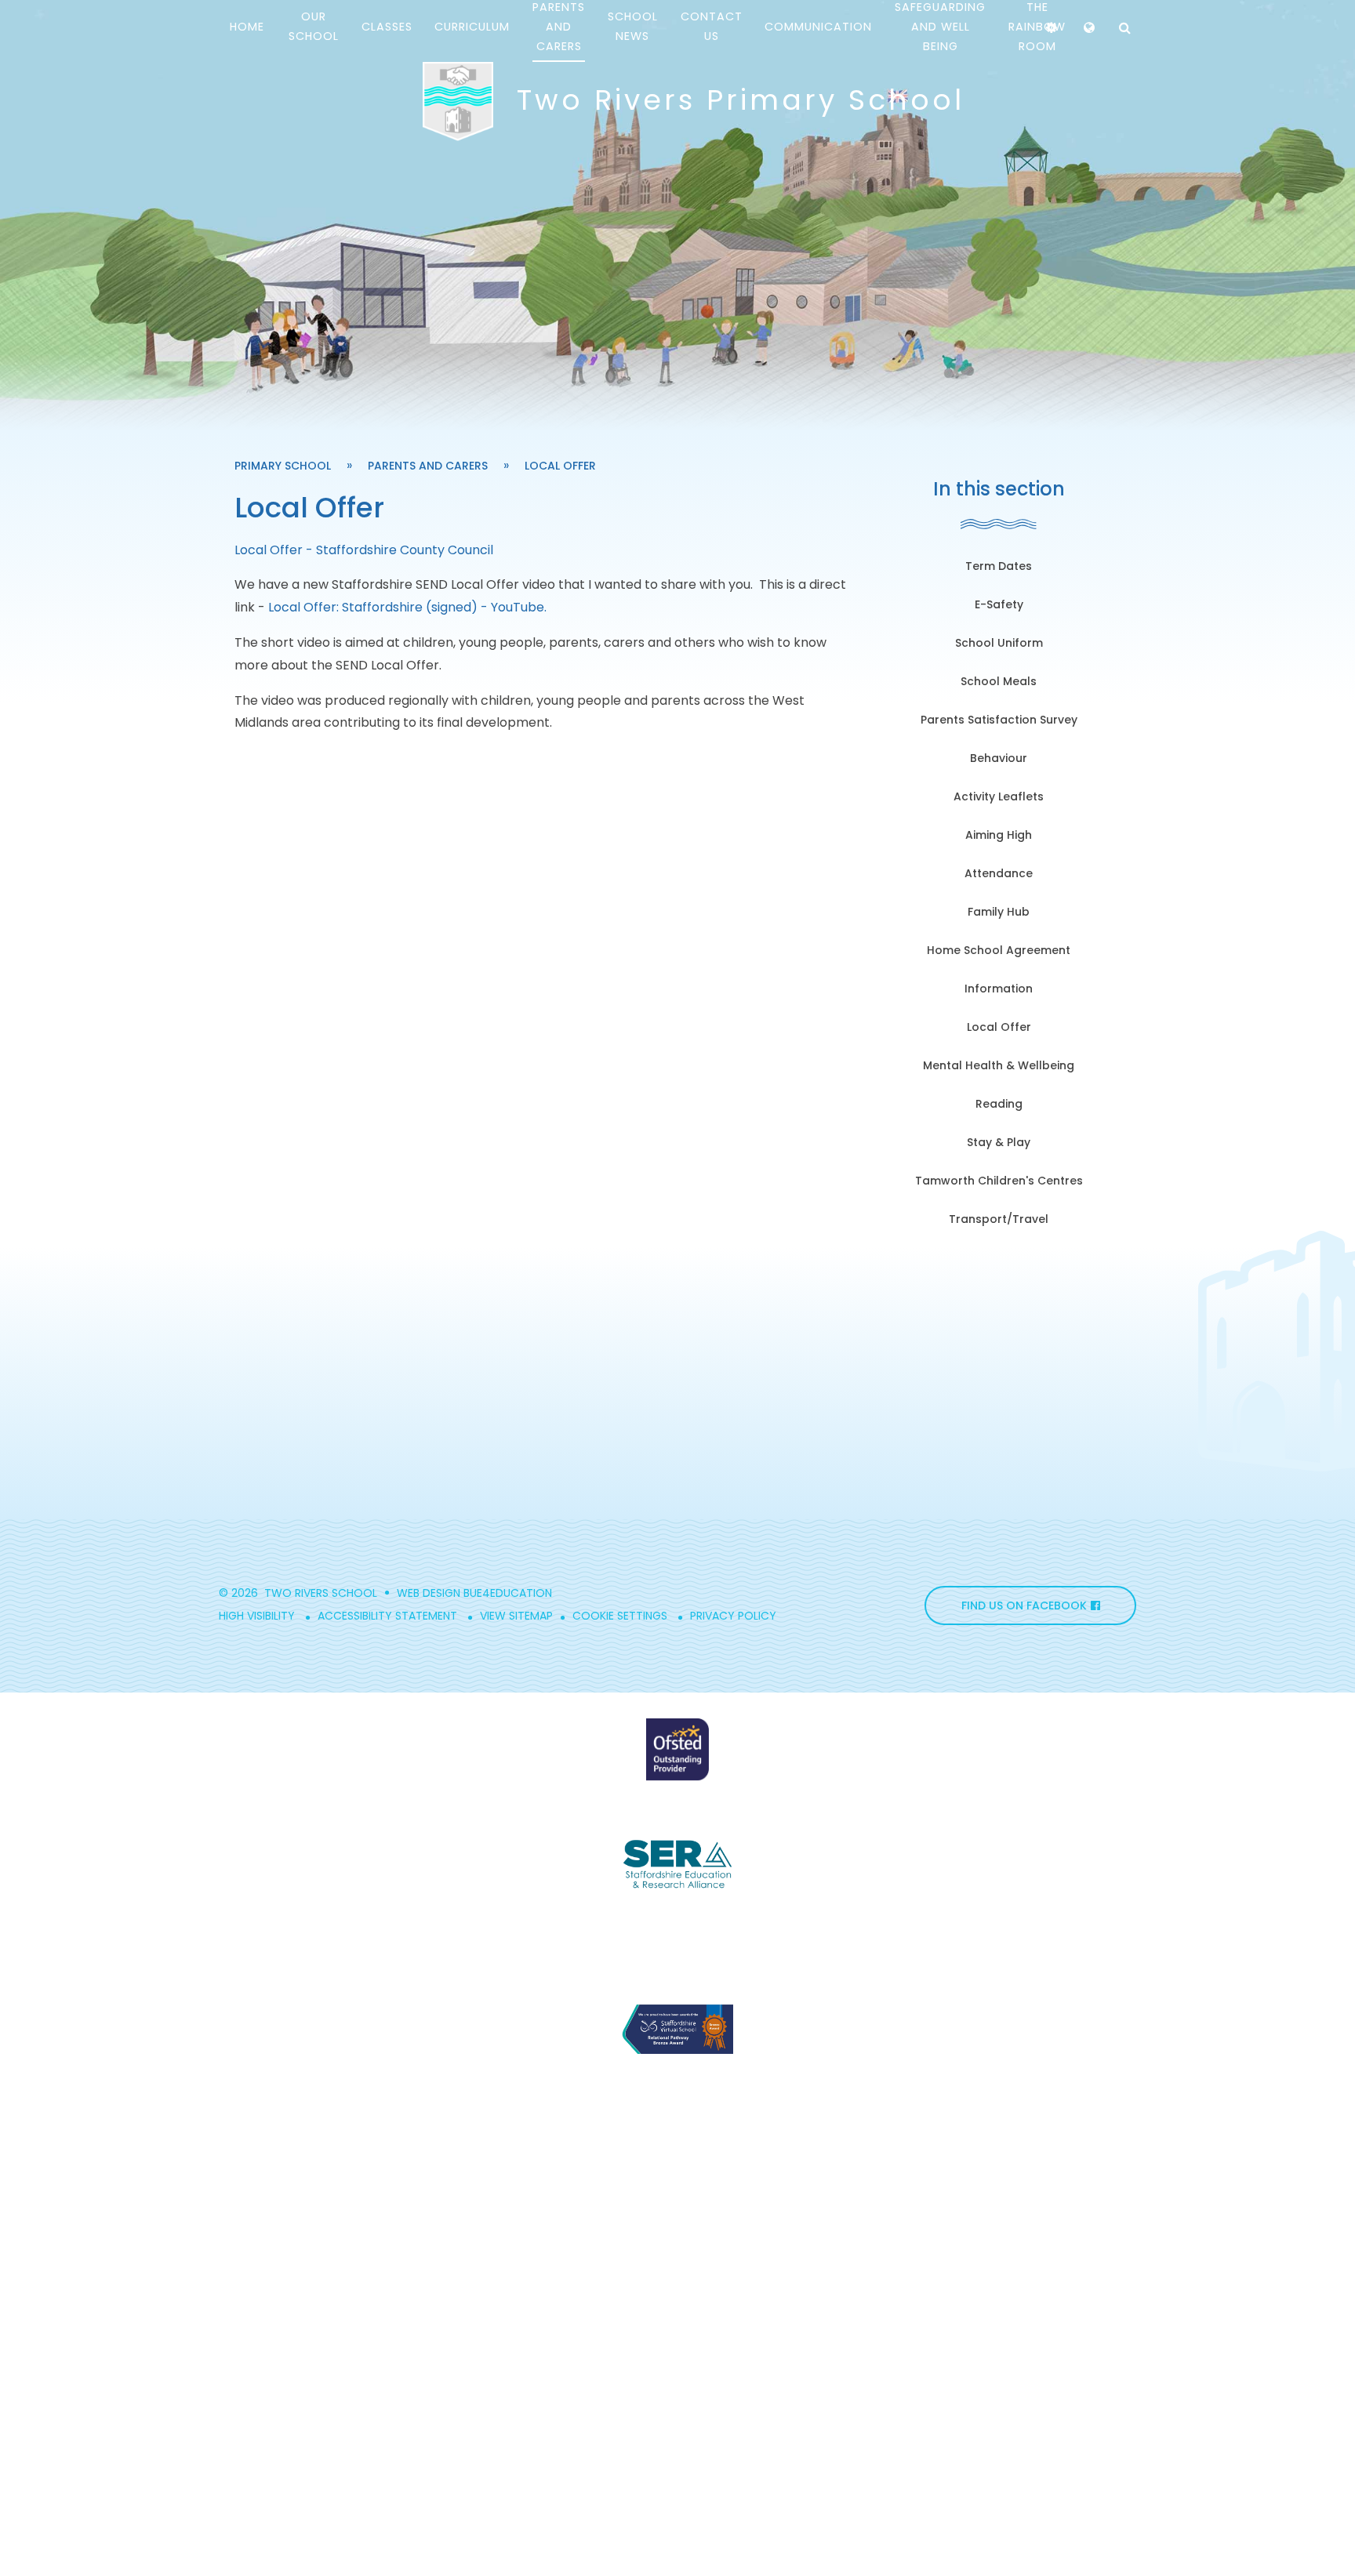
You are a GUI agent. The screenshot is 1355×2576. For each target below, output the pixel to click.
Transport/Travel (999, 1219)
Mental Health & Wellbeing (999, 1065)
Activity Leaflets (999, 796)
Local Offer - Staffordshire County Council (364, 550)
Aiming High (999, 835)
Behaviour (999, 758)
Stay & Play (999, 1142)
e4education (514, 1593)
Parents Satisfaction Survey (999, 720)
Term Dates (999, 566)
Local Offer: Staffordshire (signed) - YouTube (406, 607)
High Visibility (257, 1616)
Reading (999, 1104)
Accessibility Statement (387, 1616)
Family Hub (999, 912)
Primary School (283, 466)
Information (999, 989)
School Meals (999, 681)
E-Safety (999, 604)
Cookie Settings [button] (620, 1616)
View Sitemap (516, 1616)
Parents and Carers (428, 466)
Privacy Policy (733, 1616)
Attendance (999, 873)
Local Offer (560, 466)
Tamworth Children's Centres (999, 1181)
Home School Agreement (999, 950)
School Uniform (999, 643)
